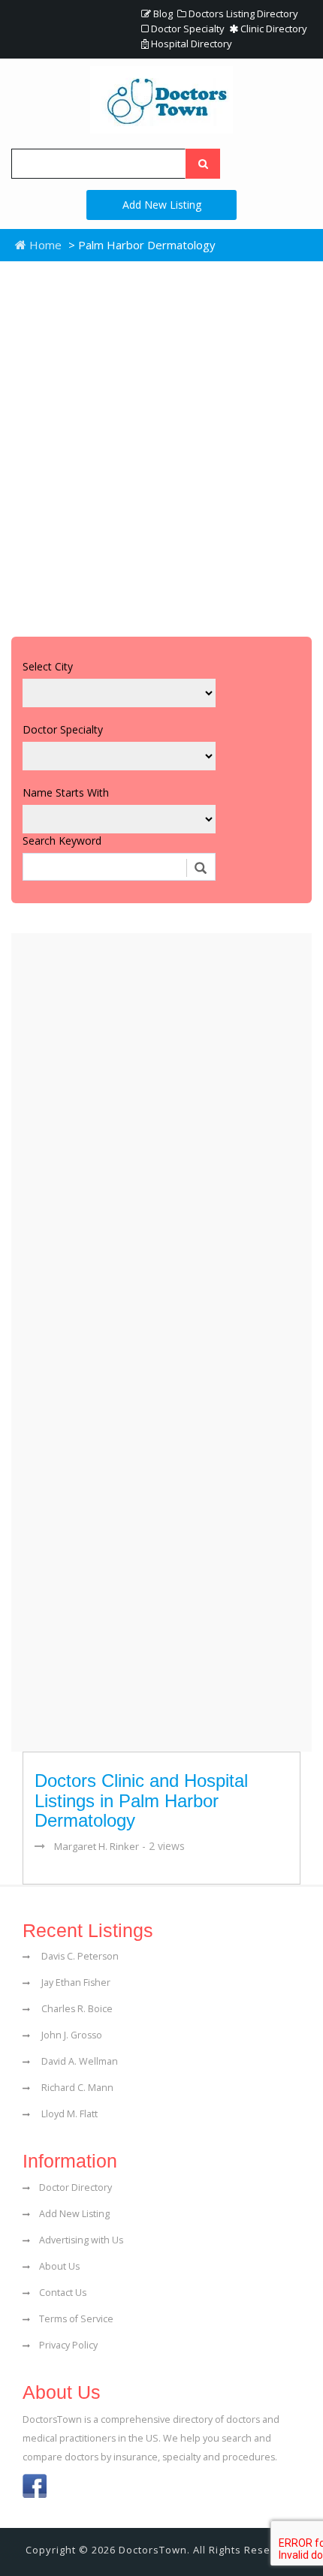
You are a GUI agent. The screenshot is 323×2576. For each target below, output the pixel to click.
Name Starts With (66, 792)
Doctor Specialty (187, 29)
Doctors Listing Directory (242, 14)
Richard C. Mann (76, 2088)
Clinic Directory (273, 29)
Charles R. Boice (76, 2009)
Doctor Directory (75, 2187)
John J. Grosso (71, 2035)
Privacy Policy (68, 2345)
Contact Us (63, 2293)
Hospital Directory (190, 44)
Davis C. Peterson (79, 1956)
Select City (48, 666)
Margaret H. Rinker (97, 1846)
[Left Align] (203, 164)
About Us (59, 2266)
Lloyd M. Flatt (68, 2114)
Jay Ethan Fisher (75, 1982)
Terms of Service (76, 2319)
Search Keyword (62, 841)
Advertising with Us (81, 2240)
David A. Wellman (78, 2061)
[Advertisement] (161, 445)
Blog (162, 14)
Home (44, 245)
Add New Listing (162, 205)
